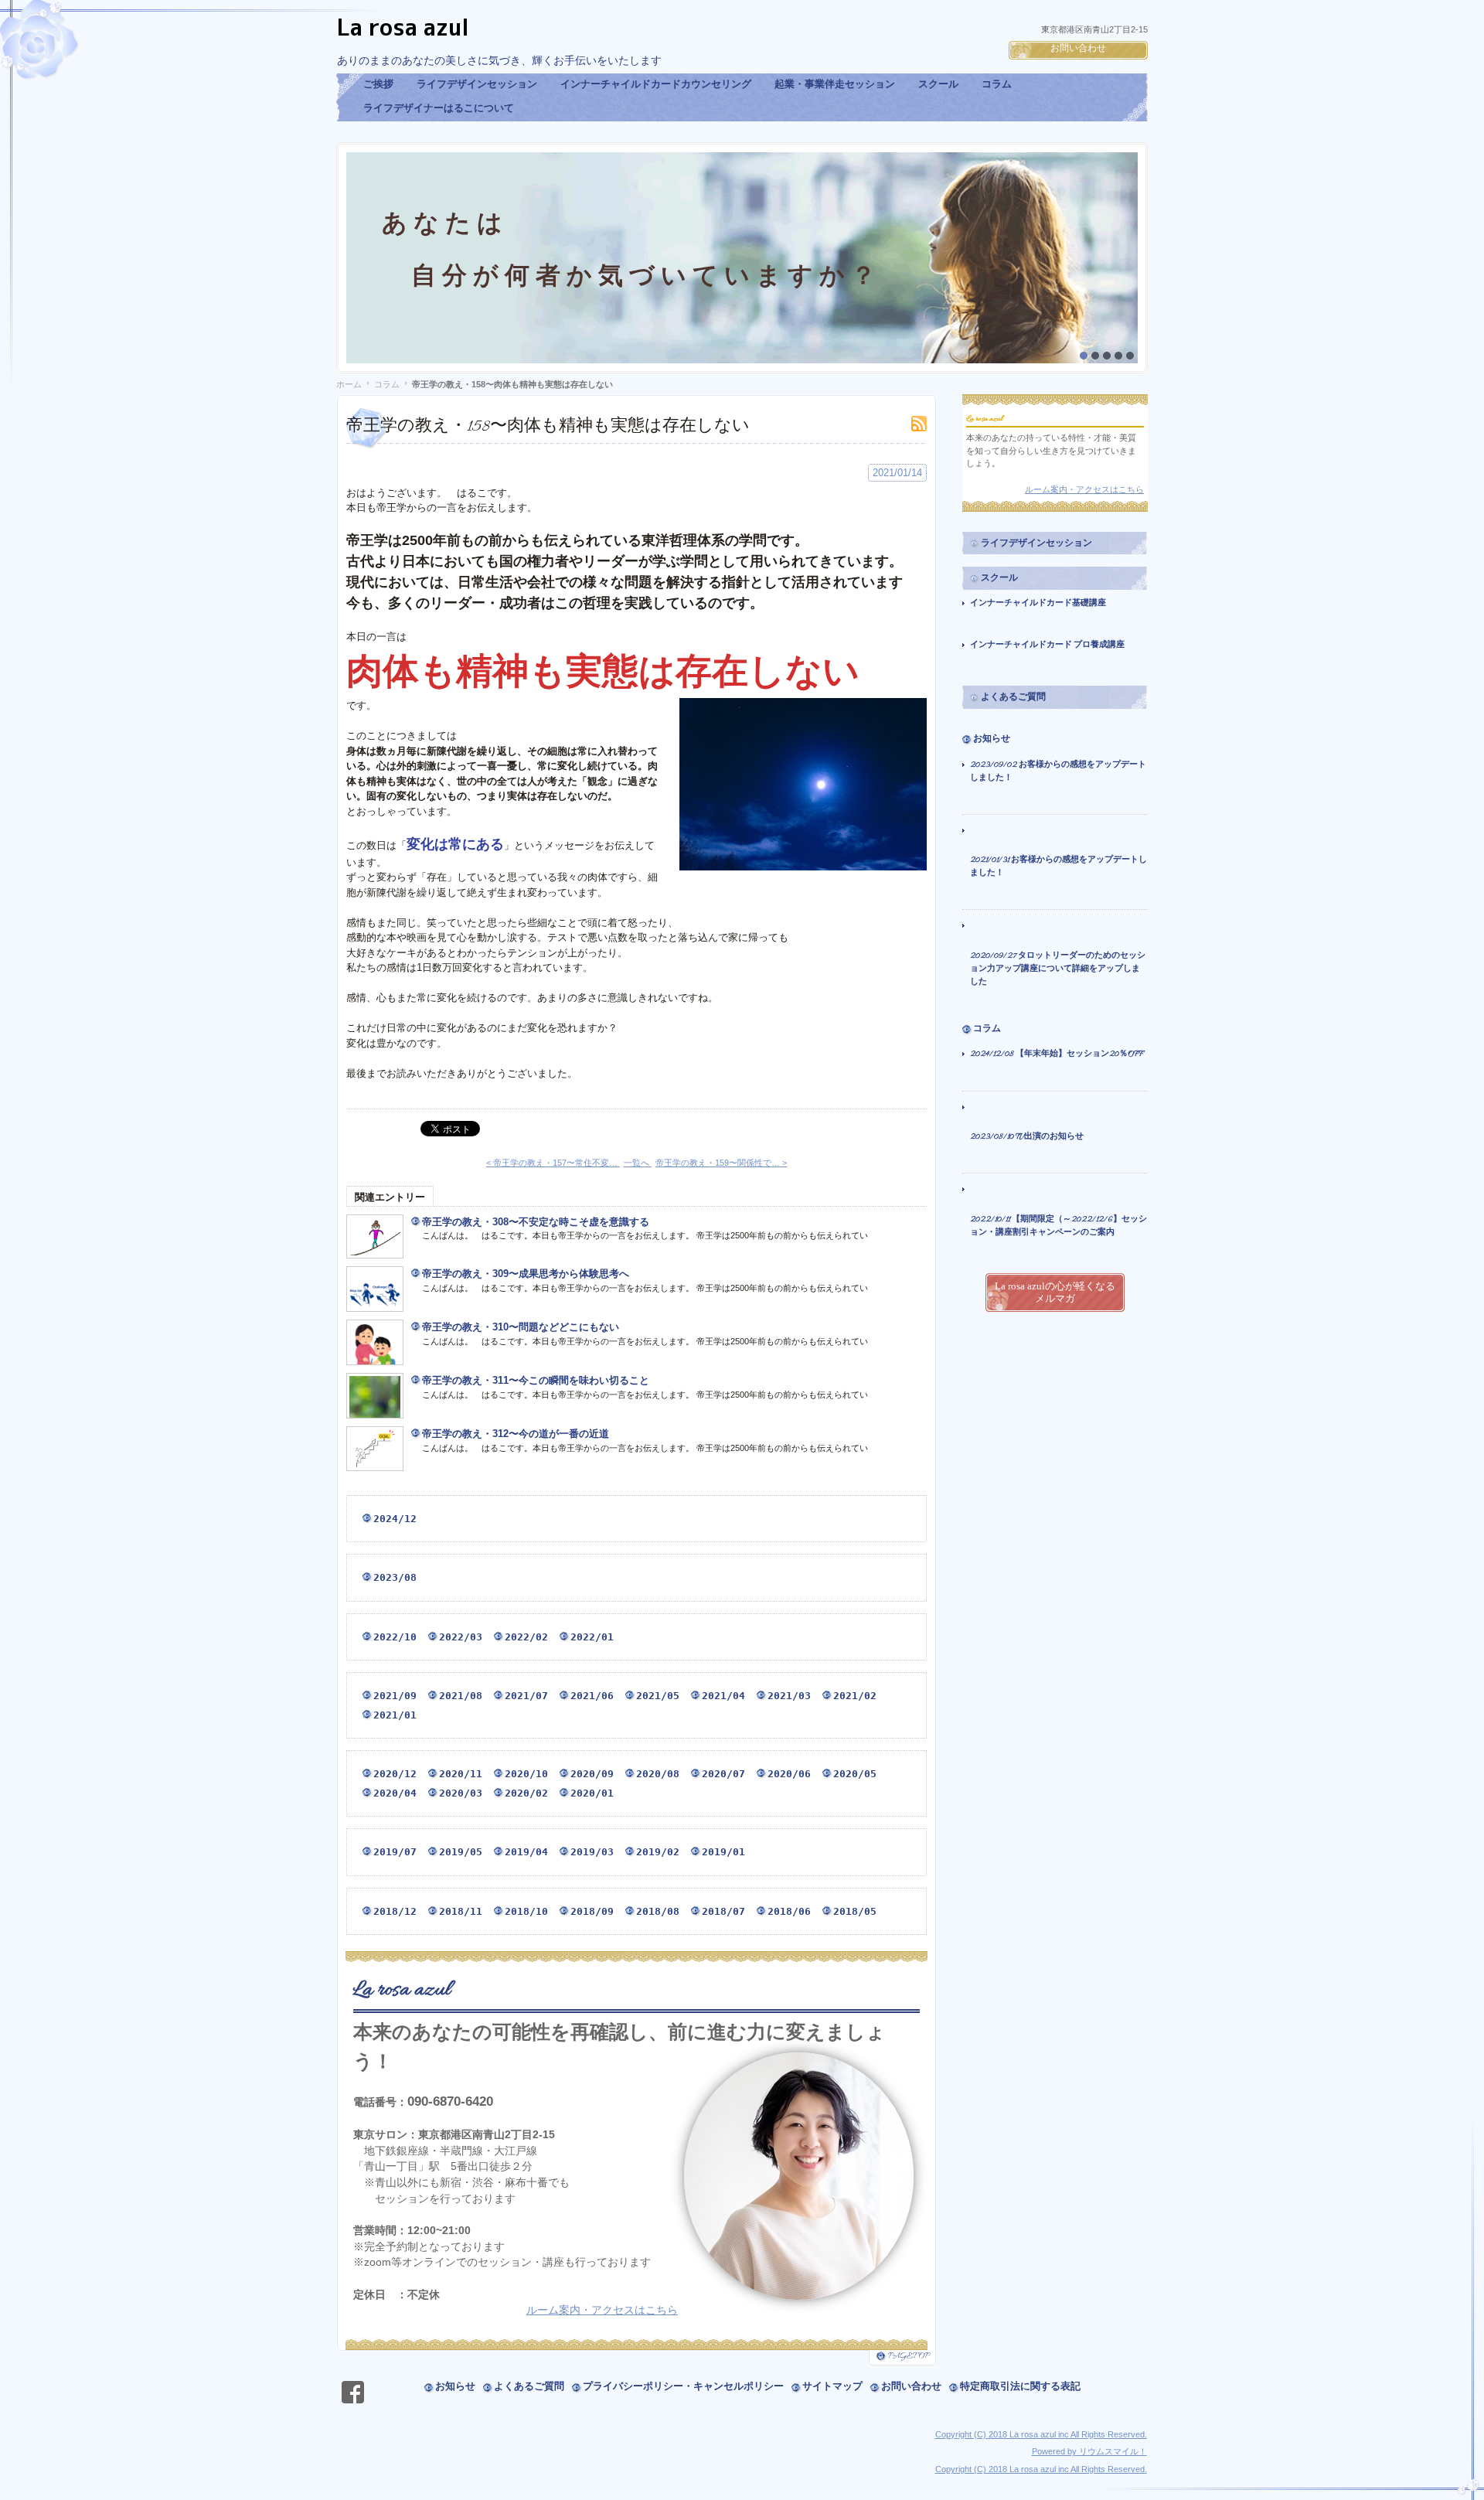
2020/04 (395, 1793)
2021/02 (855, 1696)
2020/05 (855, 1774)
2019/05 (461, 1852)
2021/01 (395, 1715)
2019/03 (592, 1852)
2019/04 (526, 1852)
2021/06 (592, 1696)
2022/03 (461, 1637)
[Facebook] (353, 2394)
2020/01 (592, 1793)
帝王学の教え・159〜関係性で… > (721, 1163)
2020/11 (461, 1774)
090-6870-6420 (450, 2101)
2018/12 (395, 1911)
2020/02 (526, 1793)
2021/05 (658, 1696)
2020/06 (789, 1774)
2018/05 (855, 1911)
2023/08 (395, 1577)
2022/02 (526, 1637)
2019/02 (658, 1852)
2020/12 (395, 1774)
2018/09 (592, 1911)
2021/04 (723, 1696)
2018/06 (789, 1911)
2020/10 (526, 1774)
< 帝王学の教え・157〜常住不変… (553, 1163)
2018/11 (461, 1911)
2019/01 (723, 1852)
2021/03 (789, 1696)
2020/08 (658, 1774)
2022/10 (395, 1637)
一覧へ (638, 1163)
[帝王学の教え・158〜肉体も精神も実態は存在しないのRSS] (919, 424)
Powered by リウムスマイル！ (1089, 2451)
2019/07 (395, 1852)
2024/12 (395, 1519)
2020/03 (461, 1793)
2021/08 (461, 1696)
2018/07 (723, 1911)
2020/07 (723, 1774)
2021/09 (395, 1696)
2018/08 (658, 1911)
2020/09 (592, 1774)
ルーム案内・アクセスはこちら (602, 2310)
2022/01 (592, 1637)
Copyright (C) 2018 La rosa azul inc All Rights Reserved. (1041, 2434)
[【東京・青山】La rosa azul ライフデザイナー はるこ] (615, 32)
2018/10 (526, 1911)
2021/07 (526, 1696)
